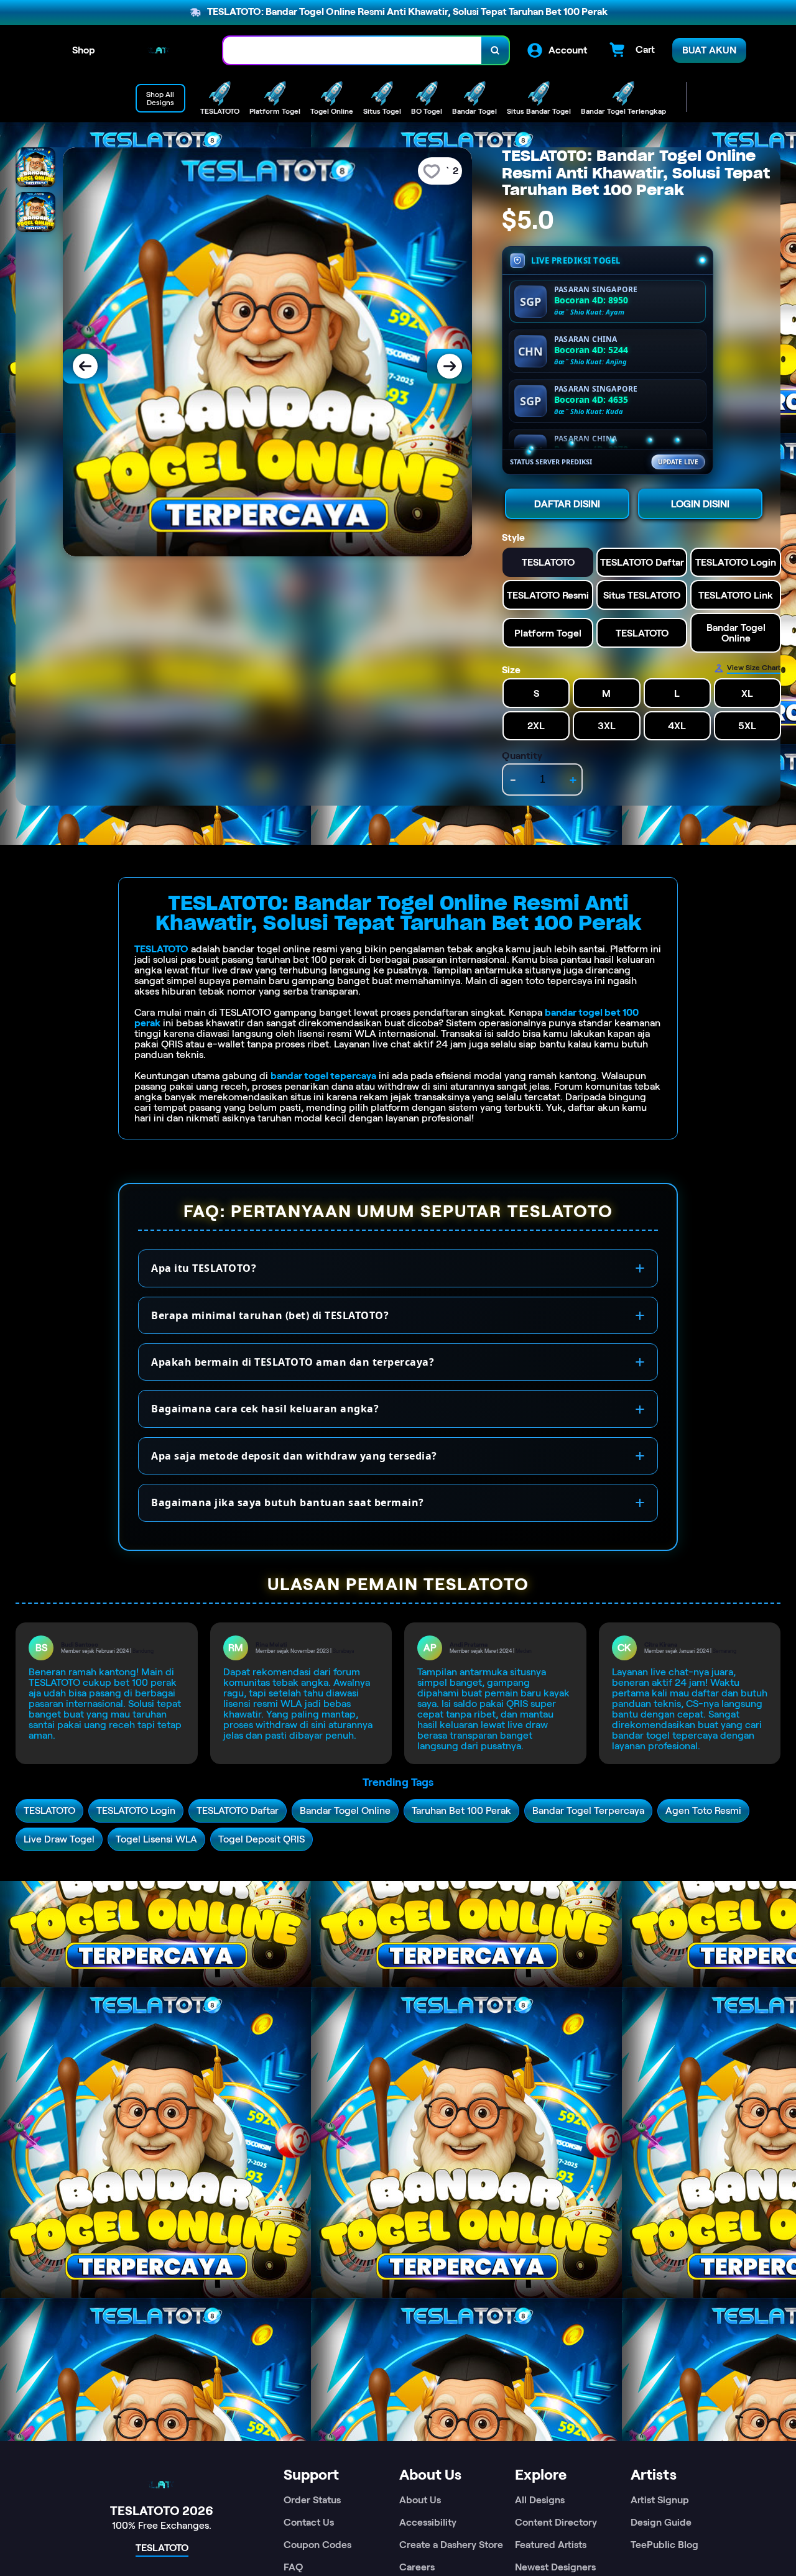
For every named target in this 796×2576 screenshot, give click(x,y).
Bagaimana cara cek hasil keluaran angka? (265, 1409)
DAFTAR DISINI (567, 504)
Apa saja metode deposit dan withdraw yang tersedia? (294, 1456)
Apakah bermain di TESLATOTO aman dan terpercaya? (293, 1362)
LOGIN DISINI (700, 504)
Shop (84, 50)
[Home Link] (159, 50)
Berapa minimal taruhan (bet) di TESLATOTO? (270, 1315)
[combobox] (353, 51)
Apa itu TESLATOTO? (204, 1268)
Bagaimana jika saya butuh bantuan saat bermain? (288, 1502)
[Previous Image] (85, 366)
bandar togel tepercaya (323, 1076)
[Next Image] (450, 366)
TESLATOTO (161, 949)
